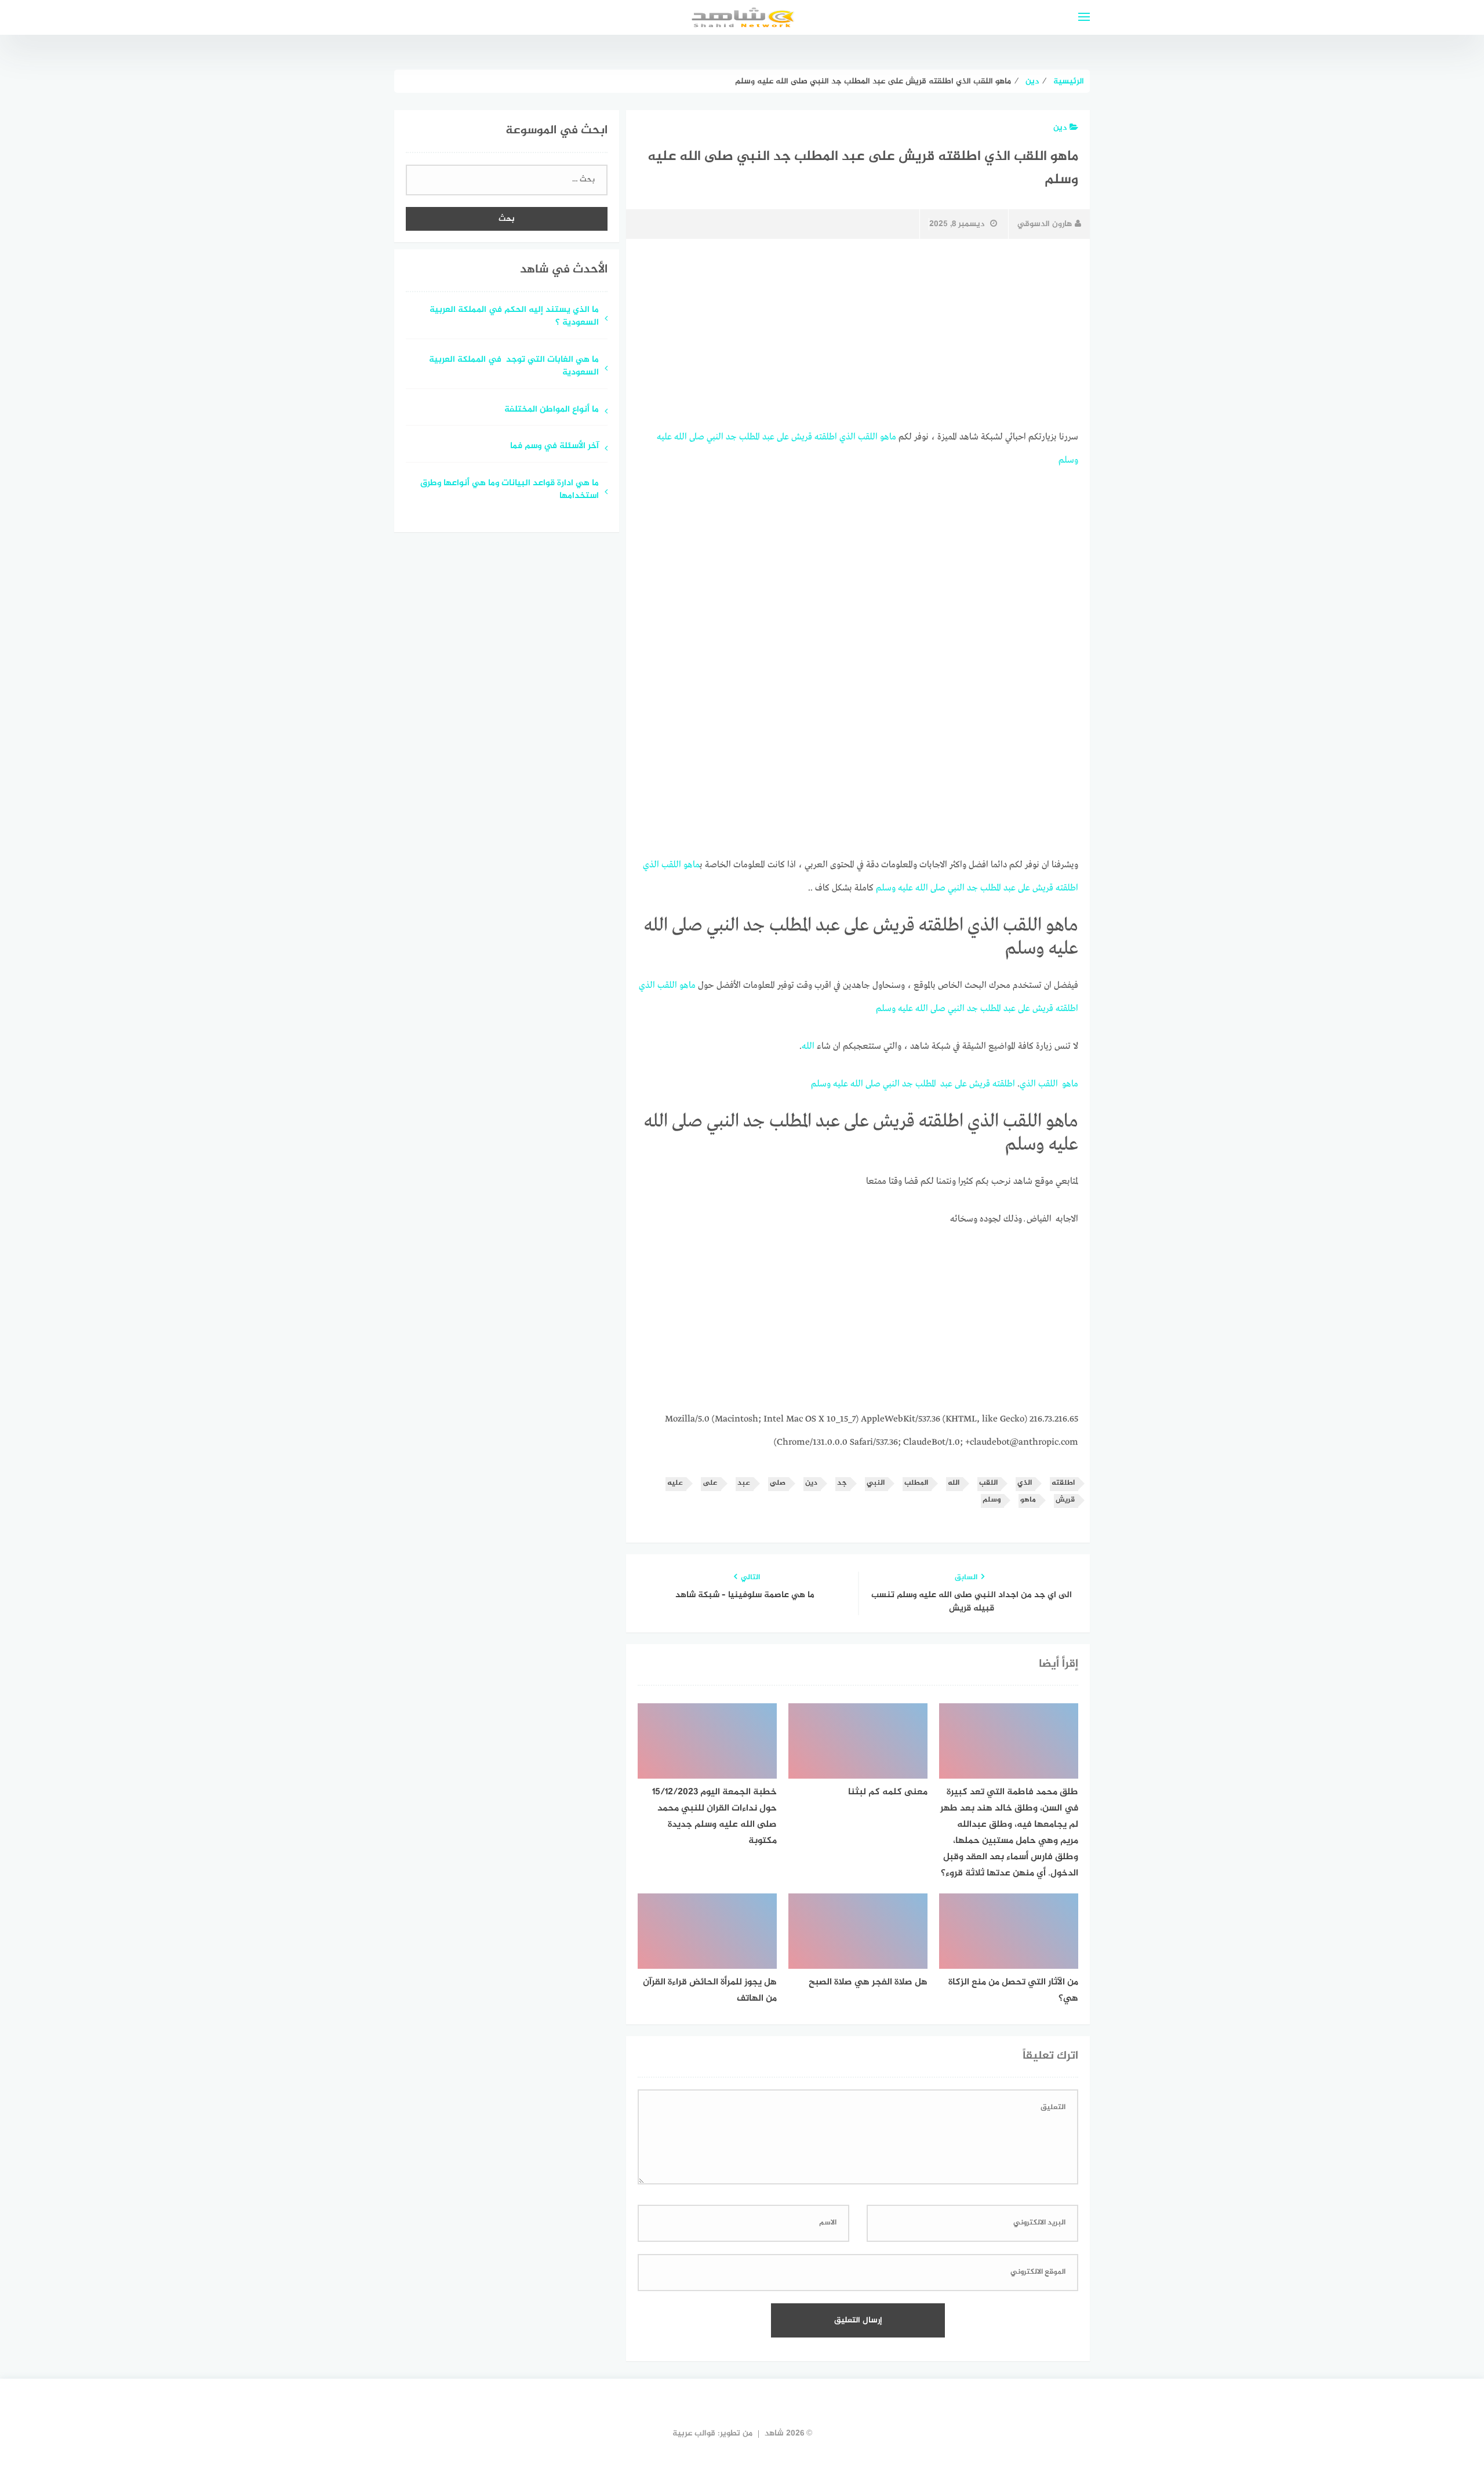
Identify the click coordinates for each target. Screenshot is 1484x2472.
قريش (802, 437)
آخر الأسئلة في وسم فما (554, 447)
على (783, 437)
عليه (664, 437)
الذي (848, 437)
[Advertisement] (858, 335)
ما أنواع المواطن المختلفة (550, 410)
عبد (768, 437)
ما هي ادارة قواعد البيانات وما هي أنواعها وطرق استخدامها (510, 490)
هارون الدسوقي (1045, 224)
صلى (697, 437)
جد (731, 437)
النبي (715, 437)
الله (681, 437)
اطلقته (826, 437)
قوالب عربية (694, 2433)
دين (1060, 128)
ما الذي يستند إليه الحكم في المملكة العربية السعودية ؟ (514, 317)
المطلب (750, 437)
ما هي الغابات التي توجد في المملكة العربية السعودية (514, 367)
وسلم (1068, 460)
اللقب (868, 437)
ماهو (888, 437)
